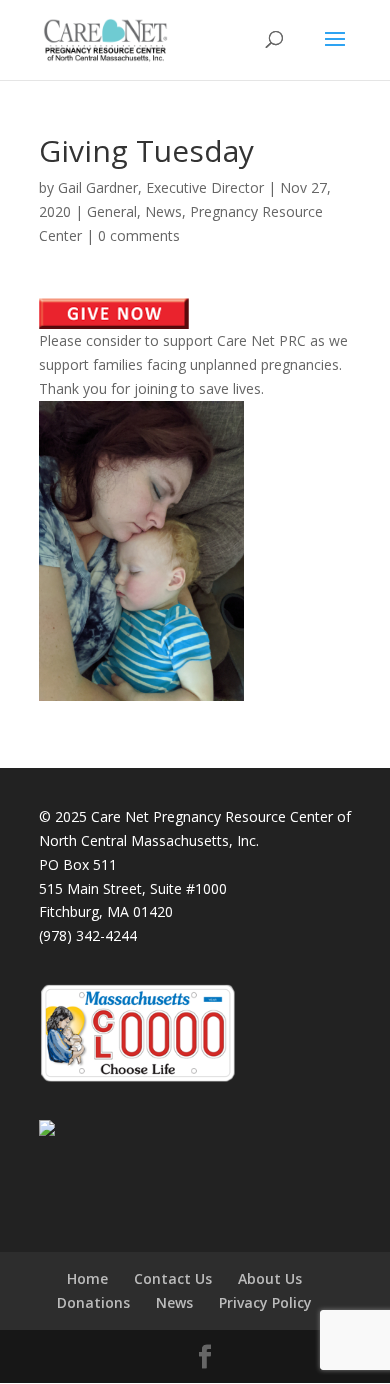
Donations (93, 1302)
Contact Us (173, 1278)
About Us (270, 1278)
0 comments (139, 235)
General (112, 211)
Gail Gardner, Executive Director (161, 187)
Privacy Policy (265, 1302)
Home (87, 1278)
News (163, 211)
